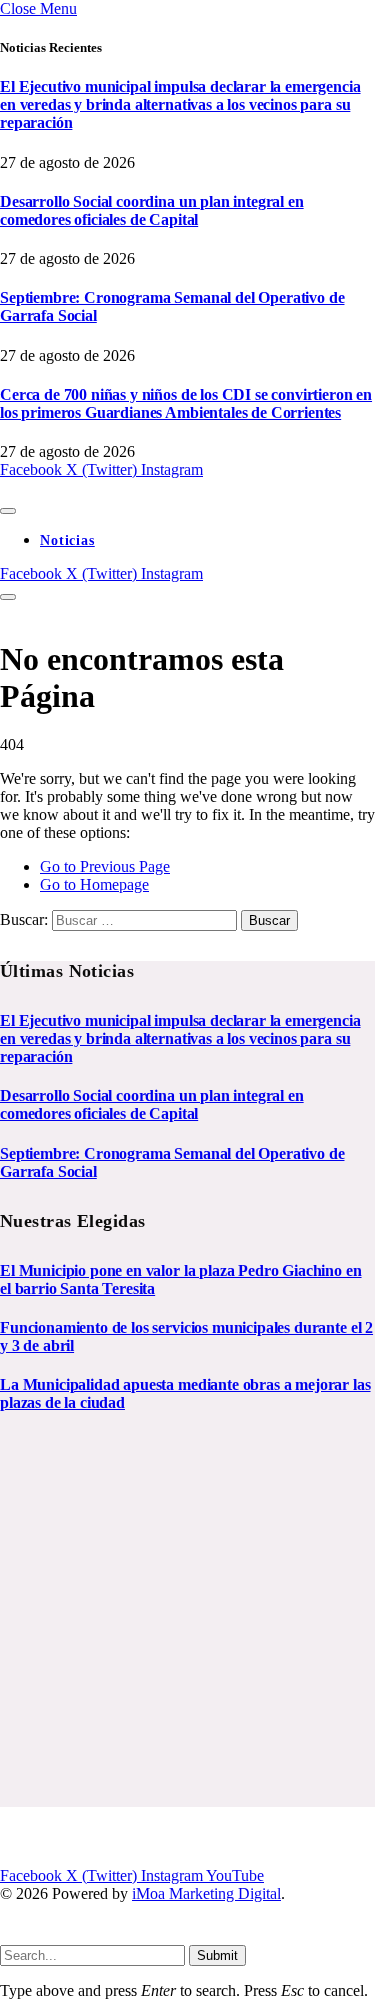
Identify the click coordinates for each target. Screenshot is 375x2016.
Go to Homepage (94, 884)
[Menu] (8, 511)
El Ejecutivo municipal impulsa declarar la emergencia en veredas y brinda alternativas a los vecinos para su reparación (180, 104)
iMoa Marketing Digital (206, 1893)
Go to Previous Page (105, 866)
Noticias (67, 540)
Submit (217, 1955)
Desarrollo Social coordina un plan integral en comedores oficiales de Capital (152, 210)
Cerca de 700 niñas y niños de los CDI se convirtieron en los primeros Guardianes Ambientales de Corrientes (186, 403)
